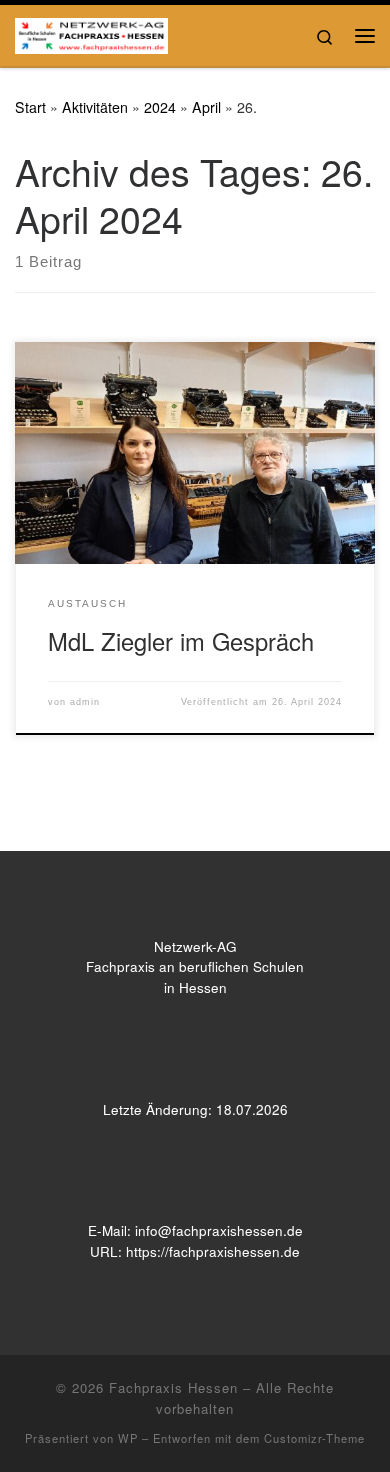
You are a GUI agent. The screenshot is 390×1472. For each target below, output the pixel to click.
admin (85, 702)
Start (30, 107)
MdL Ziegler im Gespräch (181, 641)
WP (128, 1438)
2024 (160, 107)
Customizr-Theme (314, 1438)
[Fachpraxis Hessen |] (91, 32)
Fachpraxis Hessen (173, 1387)
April (206, 107)
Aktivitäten (95, 107)
